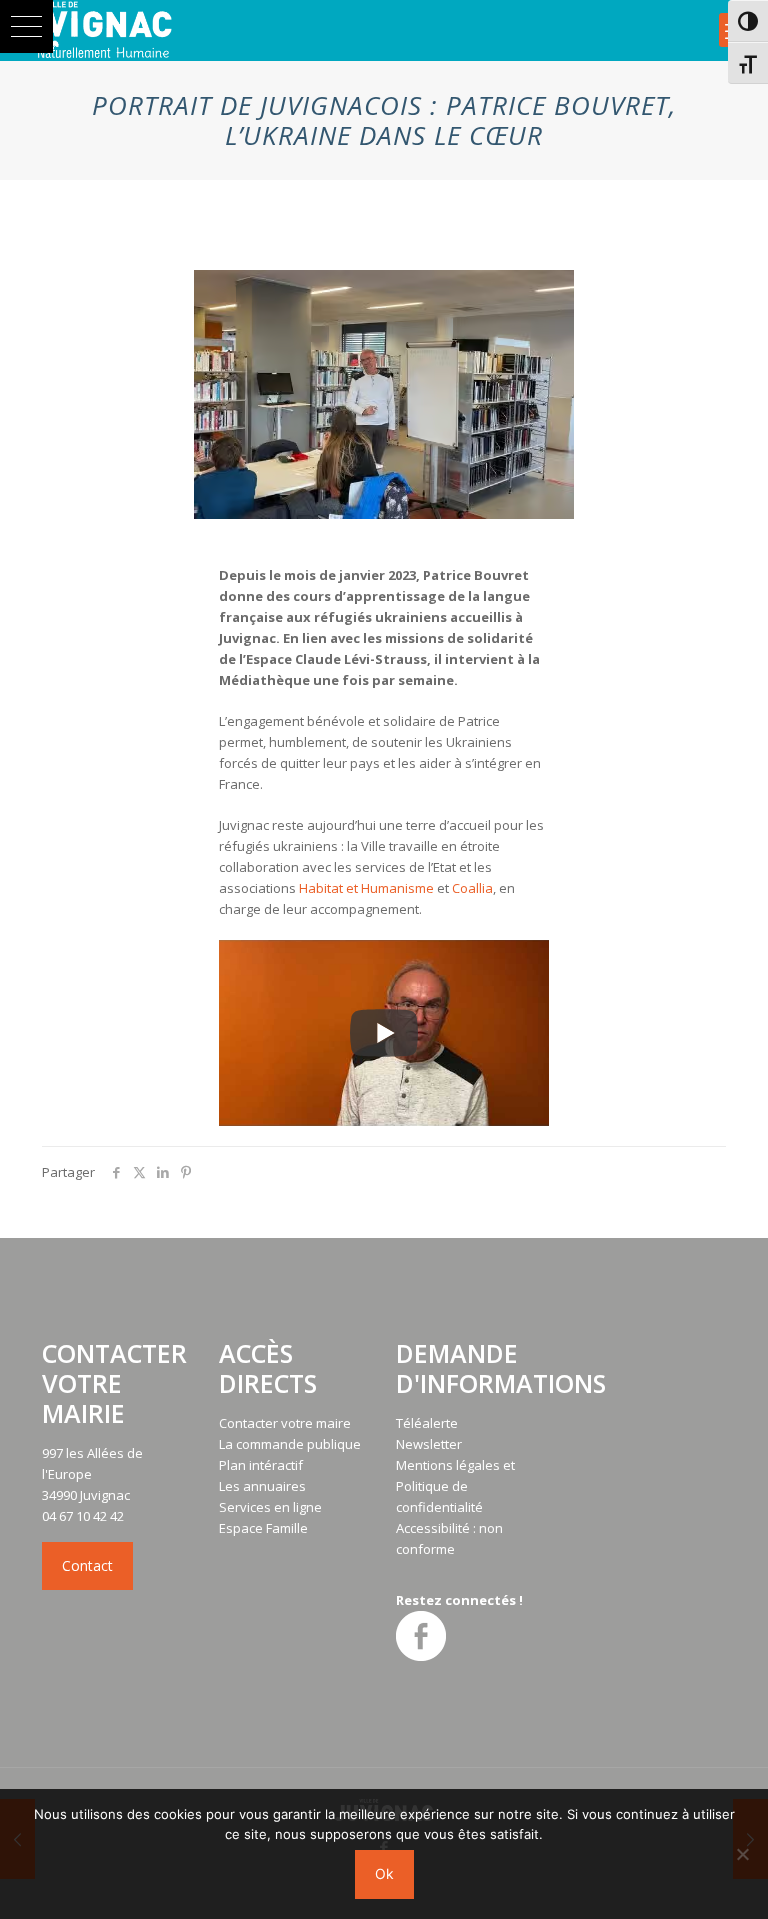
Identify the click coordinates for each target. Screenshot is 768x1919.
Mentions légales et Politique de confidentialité (455, 1486)
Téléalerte (427, 1423)
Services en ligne (270, 1507)
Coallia (472, 888)
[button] (26, 26)
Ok (384, 1873)
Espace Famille (263, 1528)
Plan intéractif (261, 1465)
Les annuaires (262, 1486)
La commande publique (290, 1444)
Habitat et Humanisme (366, 888)
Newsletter (429, 1444)
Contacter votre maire (285, 1423)
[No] (743, 1854)
